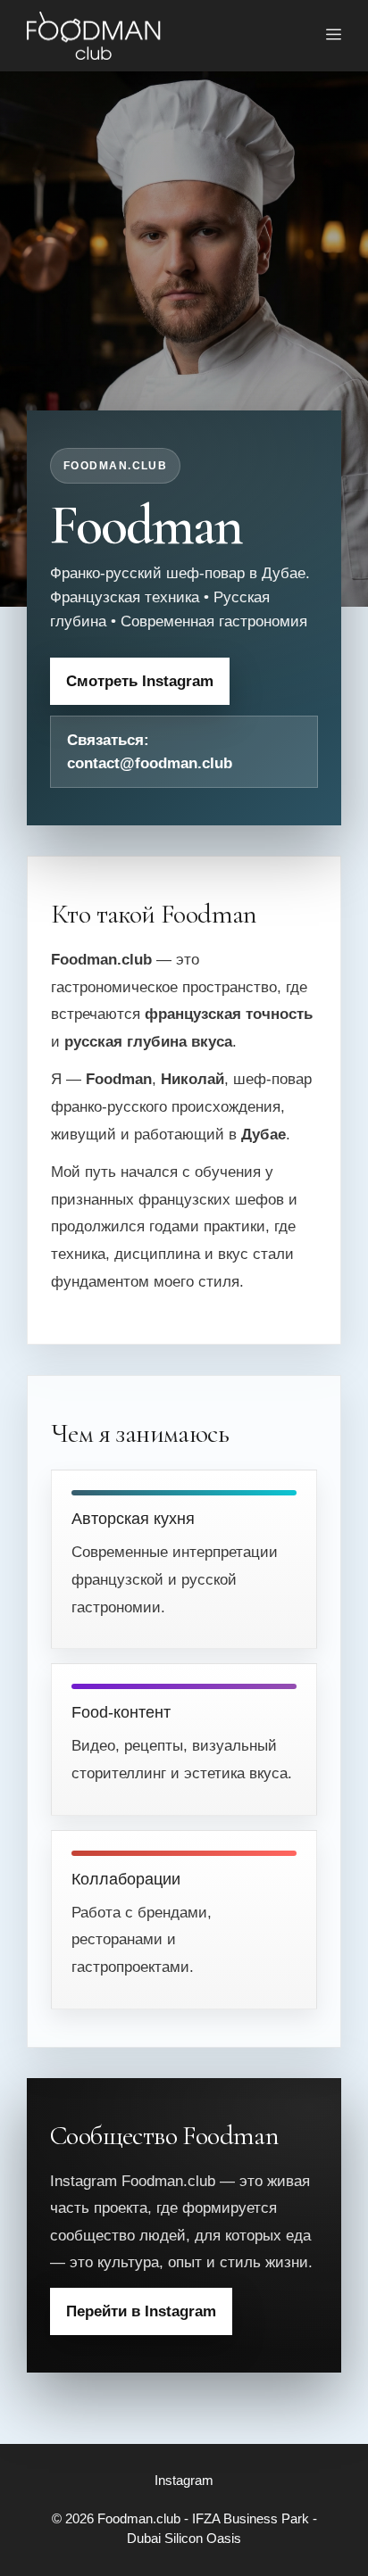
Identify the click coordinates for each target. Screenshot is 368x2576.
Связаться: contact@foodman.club (150, 752)
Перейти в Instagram (141, 2311)
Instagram (184, 2480)
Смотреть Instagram (140, 681)
